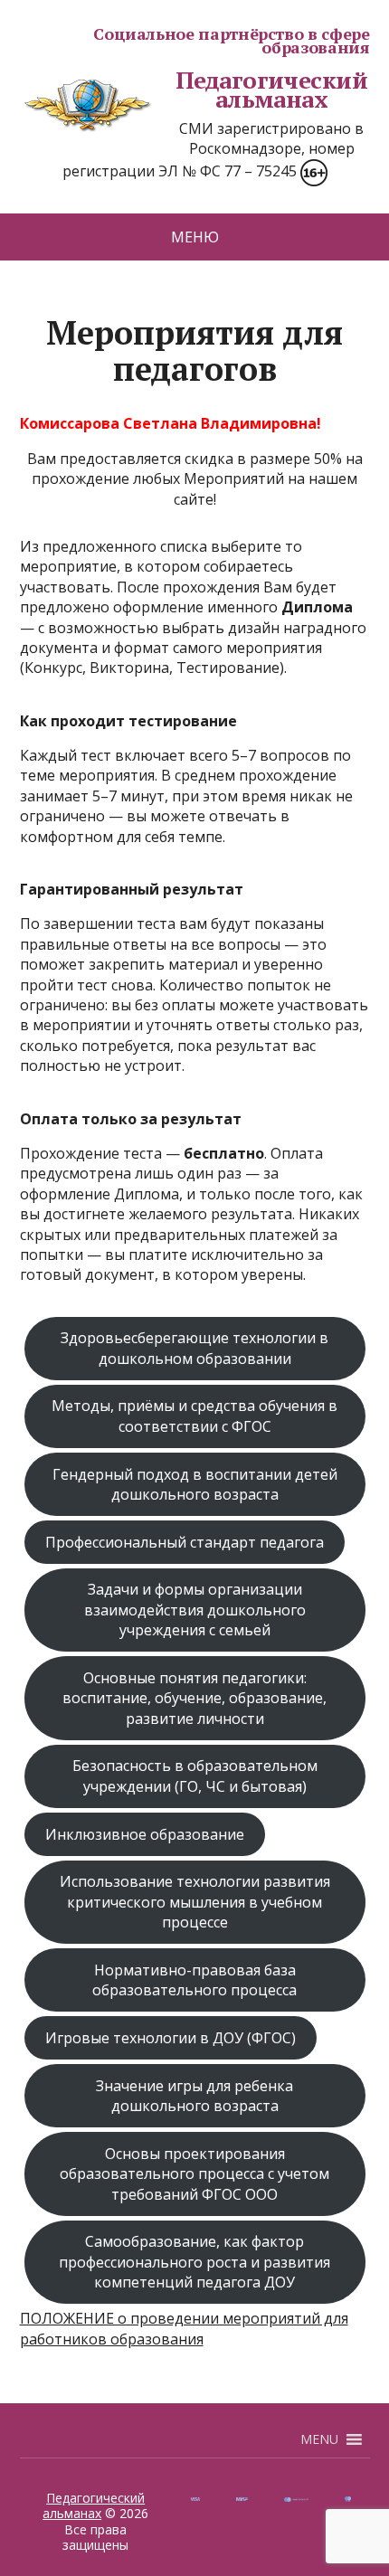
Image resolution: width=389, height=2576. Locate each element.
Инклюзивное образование (145, 1834)
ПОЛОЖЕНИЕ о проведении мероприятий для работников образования (184, 2328)
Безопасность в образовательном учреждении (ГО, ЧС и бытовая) (195, 1776)
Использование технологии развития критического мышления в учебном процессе (195, 1902)
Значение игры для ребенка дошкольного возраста (194, 2096)
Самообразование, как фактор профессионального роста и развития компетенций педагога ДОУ (194, 2262)
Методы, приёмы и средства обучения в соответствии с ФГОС (194, 1416)
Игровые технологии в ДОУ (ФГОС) (171, 2038)
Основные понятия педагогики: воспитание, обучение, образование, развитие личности (194, 1698)
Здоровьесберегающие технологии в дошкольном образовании (194, 1348)
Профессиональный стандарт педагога (185, 1542)
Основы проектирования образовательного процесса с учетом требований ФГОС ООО (194, 2174)
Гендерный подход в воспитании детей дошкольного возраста (195, 1484)
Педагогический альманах (272, 90)
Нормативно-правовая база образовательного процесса (194, 1980)
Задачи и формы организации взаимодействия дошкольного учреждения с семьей (195, 1610)
